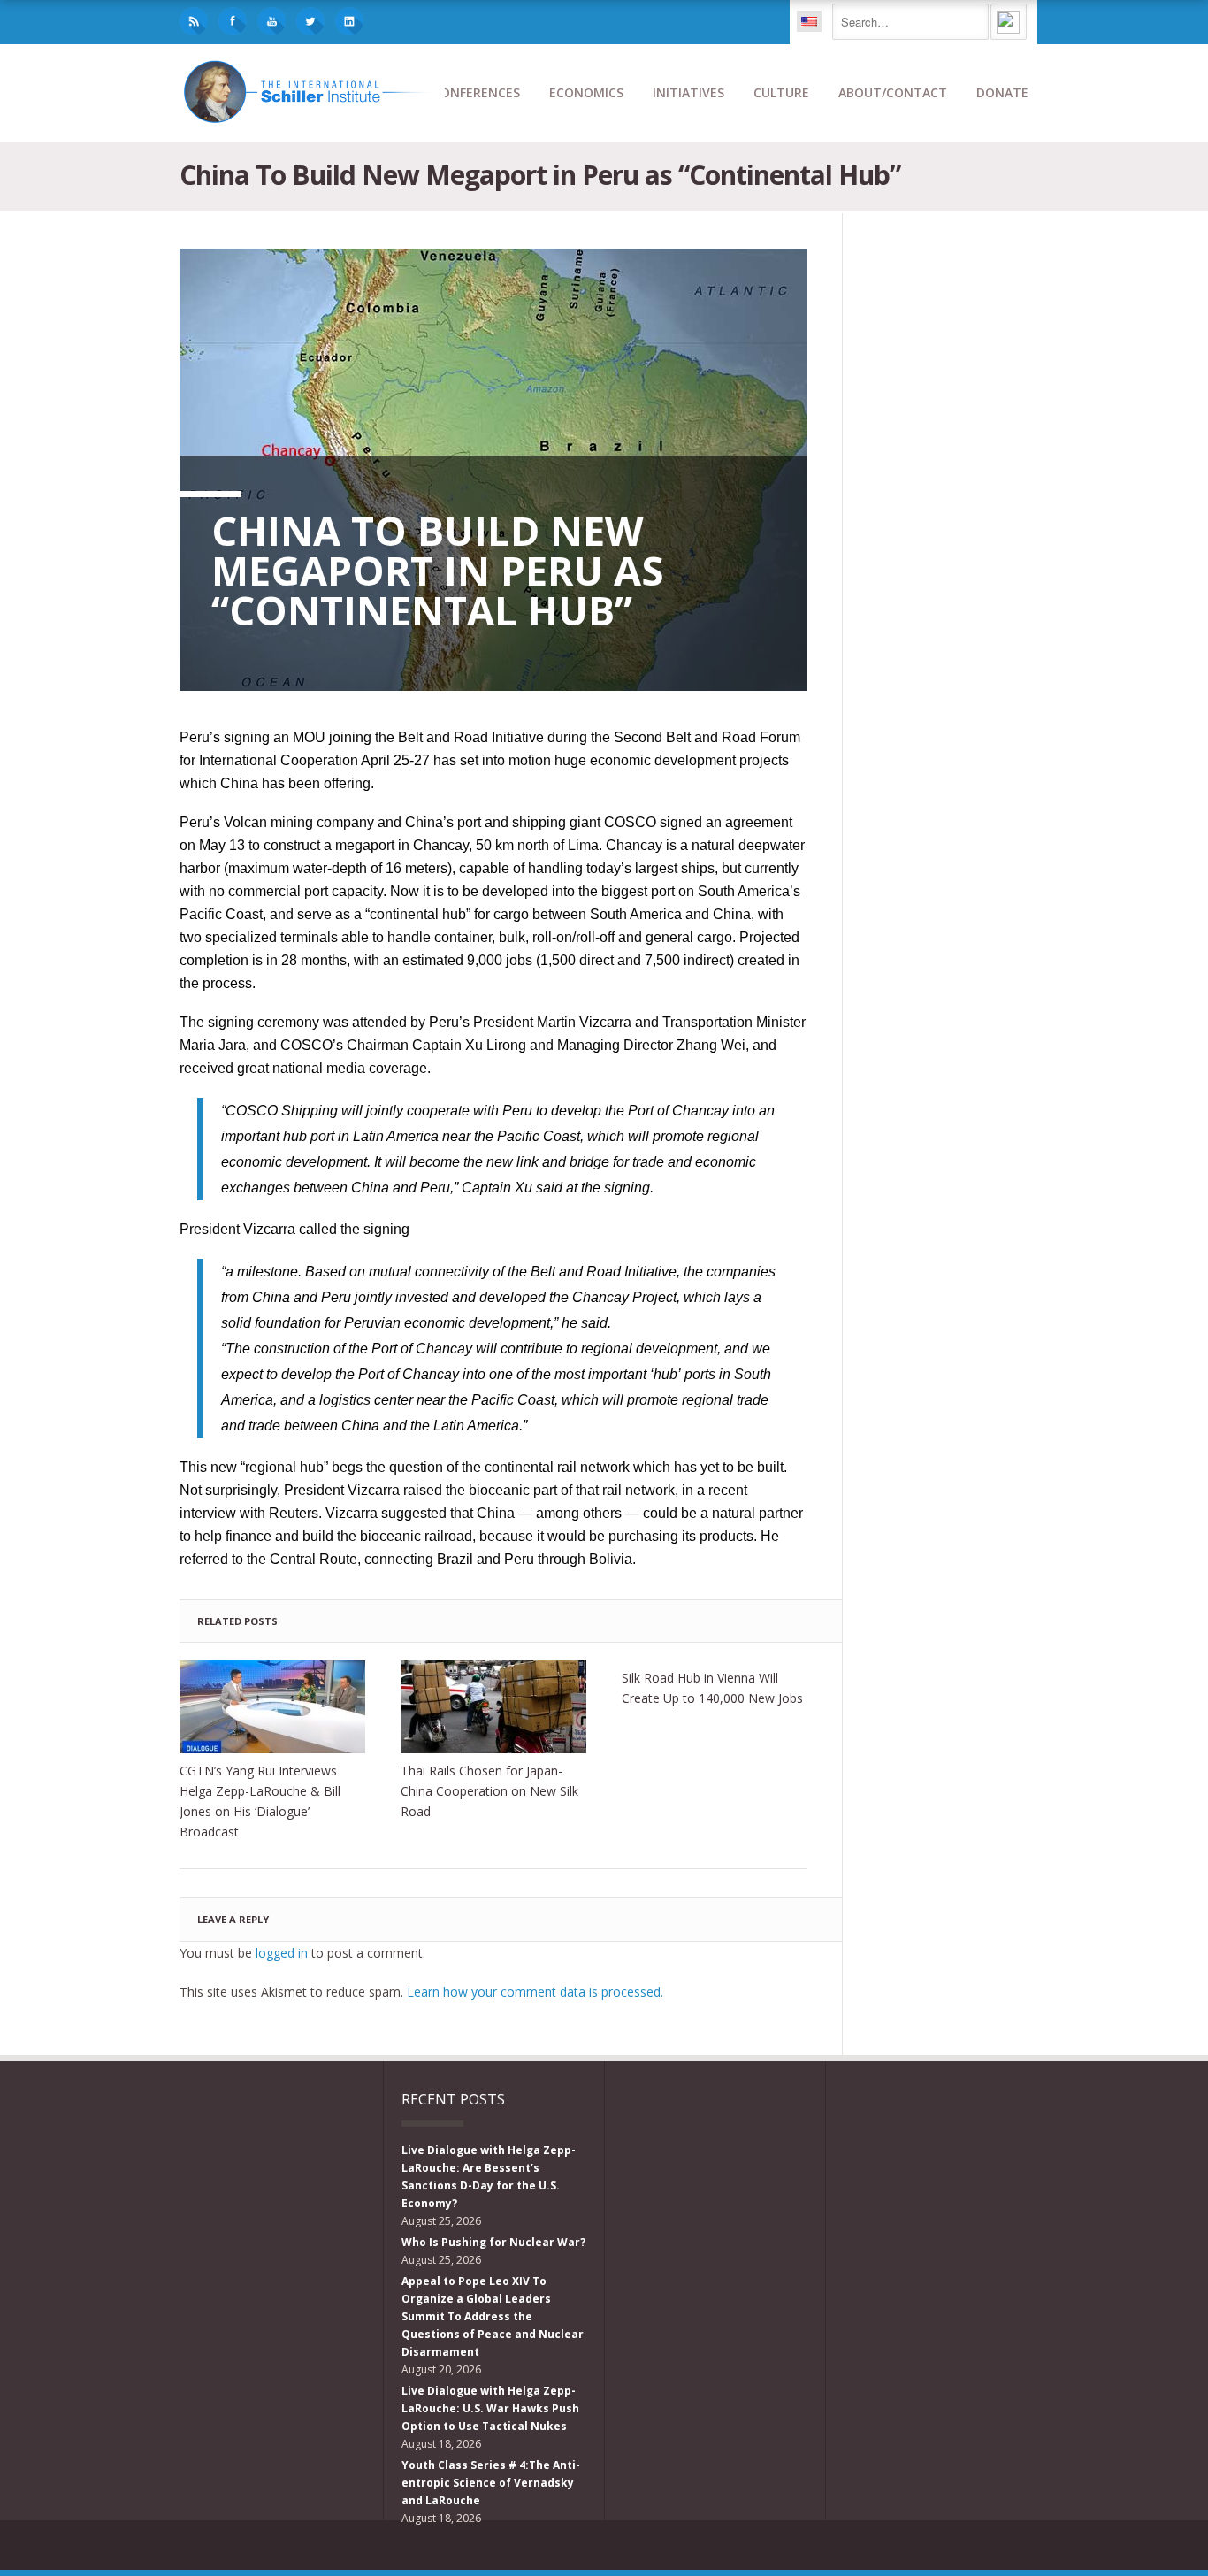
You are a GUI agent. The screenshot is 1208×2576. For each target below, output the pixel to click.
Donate (1002, 92)
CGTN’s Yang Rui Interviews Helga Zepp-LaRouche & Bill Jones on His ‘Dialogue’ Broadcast (260, 1801)
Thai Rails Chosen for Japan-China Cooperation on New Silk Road (489, 1791)
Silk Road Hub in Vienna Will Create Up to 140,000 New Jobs (712, 1688)
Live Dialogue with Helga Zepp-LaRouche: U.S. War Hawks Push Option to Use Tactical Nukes (490, 2408)
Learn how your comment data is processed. (535, 1992)
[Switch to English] (809, 21)
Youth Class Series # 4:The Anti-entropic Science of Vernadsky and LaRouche (491, 2483)
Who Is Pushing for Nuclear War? (493, 2242)
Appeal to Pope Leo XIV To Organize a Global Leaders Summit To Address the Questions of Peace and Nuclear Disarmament (493, 2316)
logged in (282, 1953)
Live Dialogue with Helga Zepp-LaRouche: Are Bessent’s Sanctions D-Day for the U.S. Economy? (489, 2177)
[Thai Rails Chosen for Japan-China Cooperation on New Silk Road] (493, 1707)
